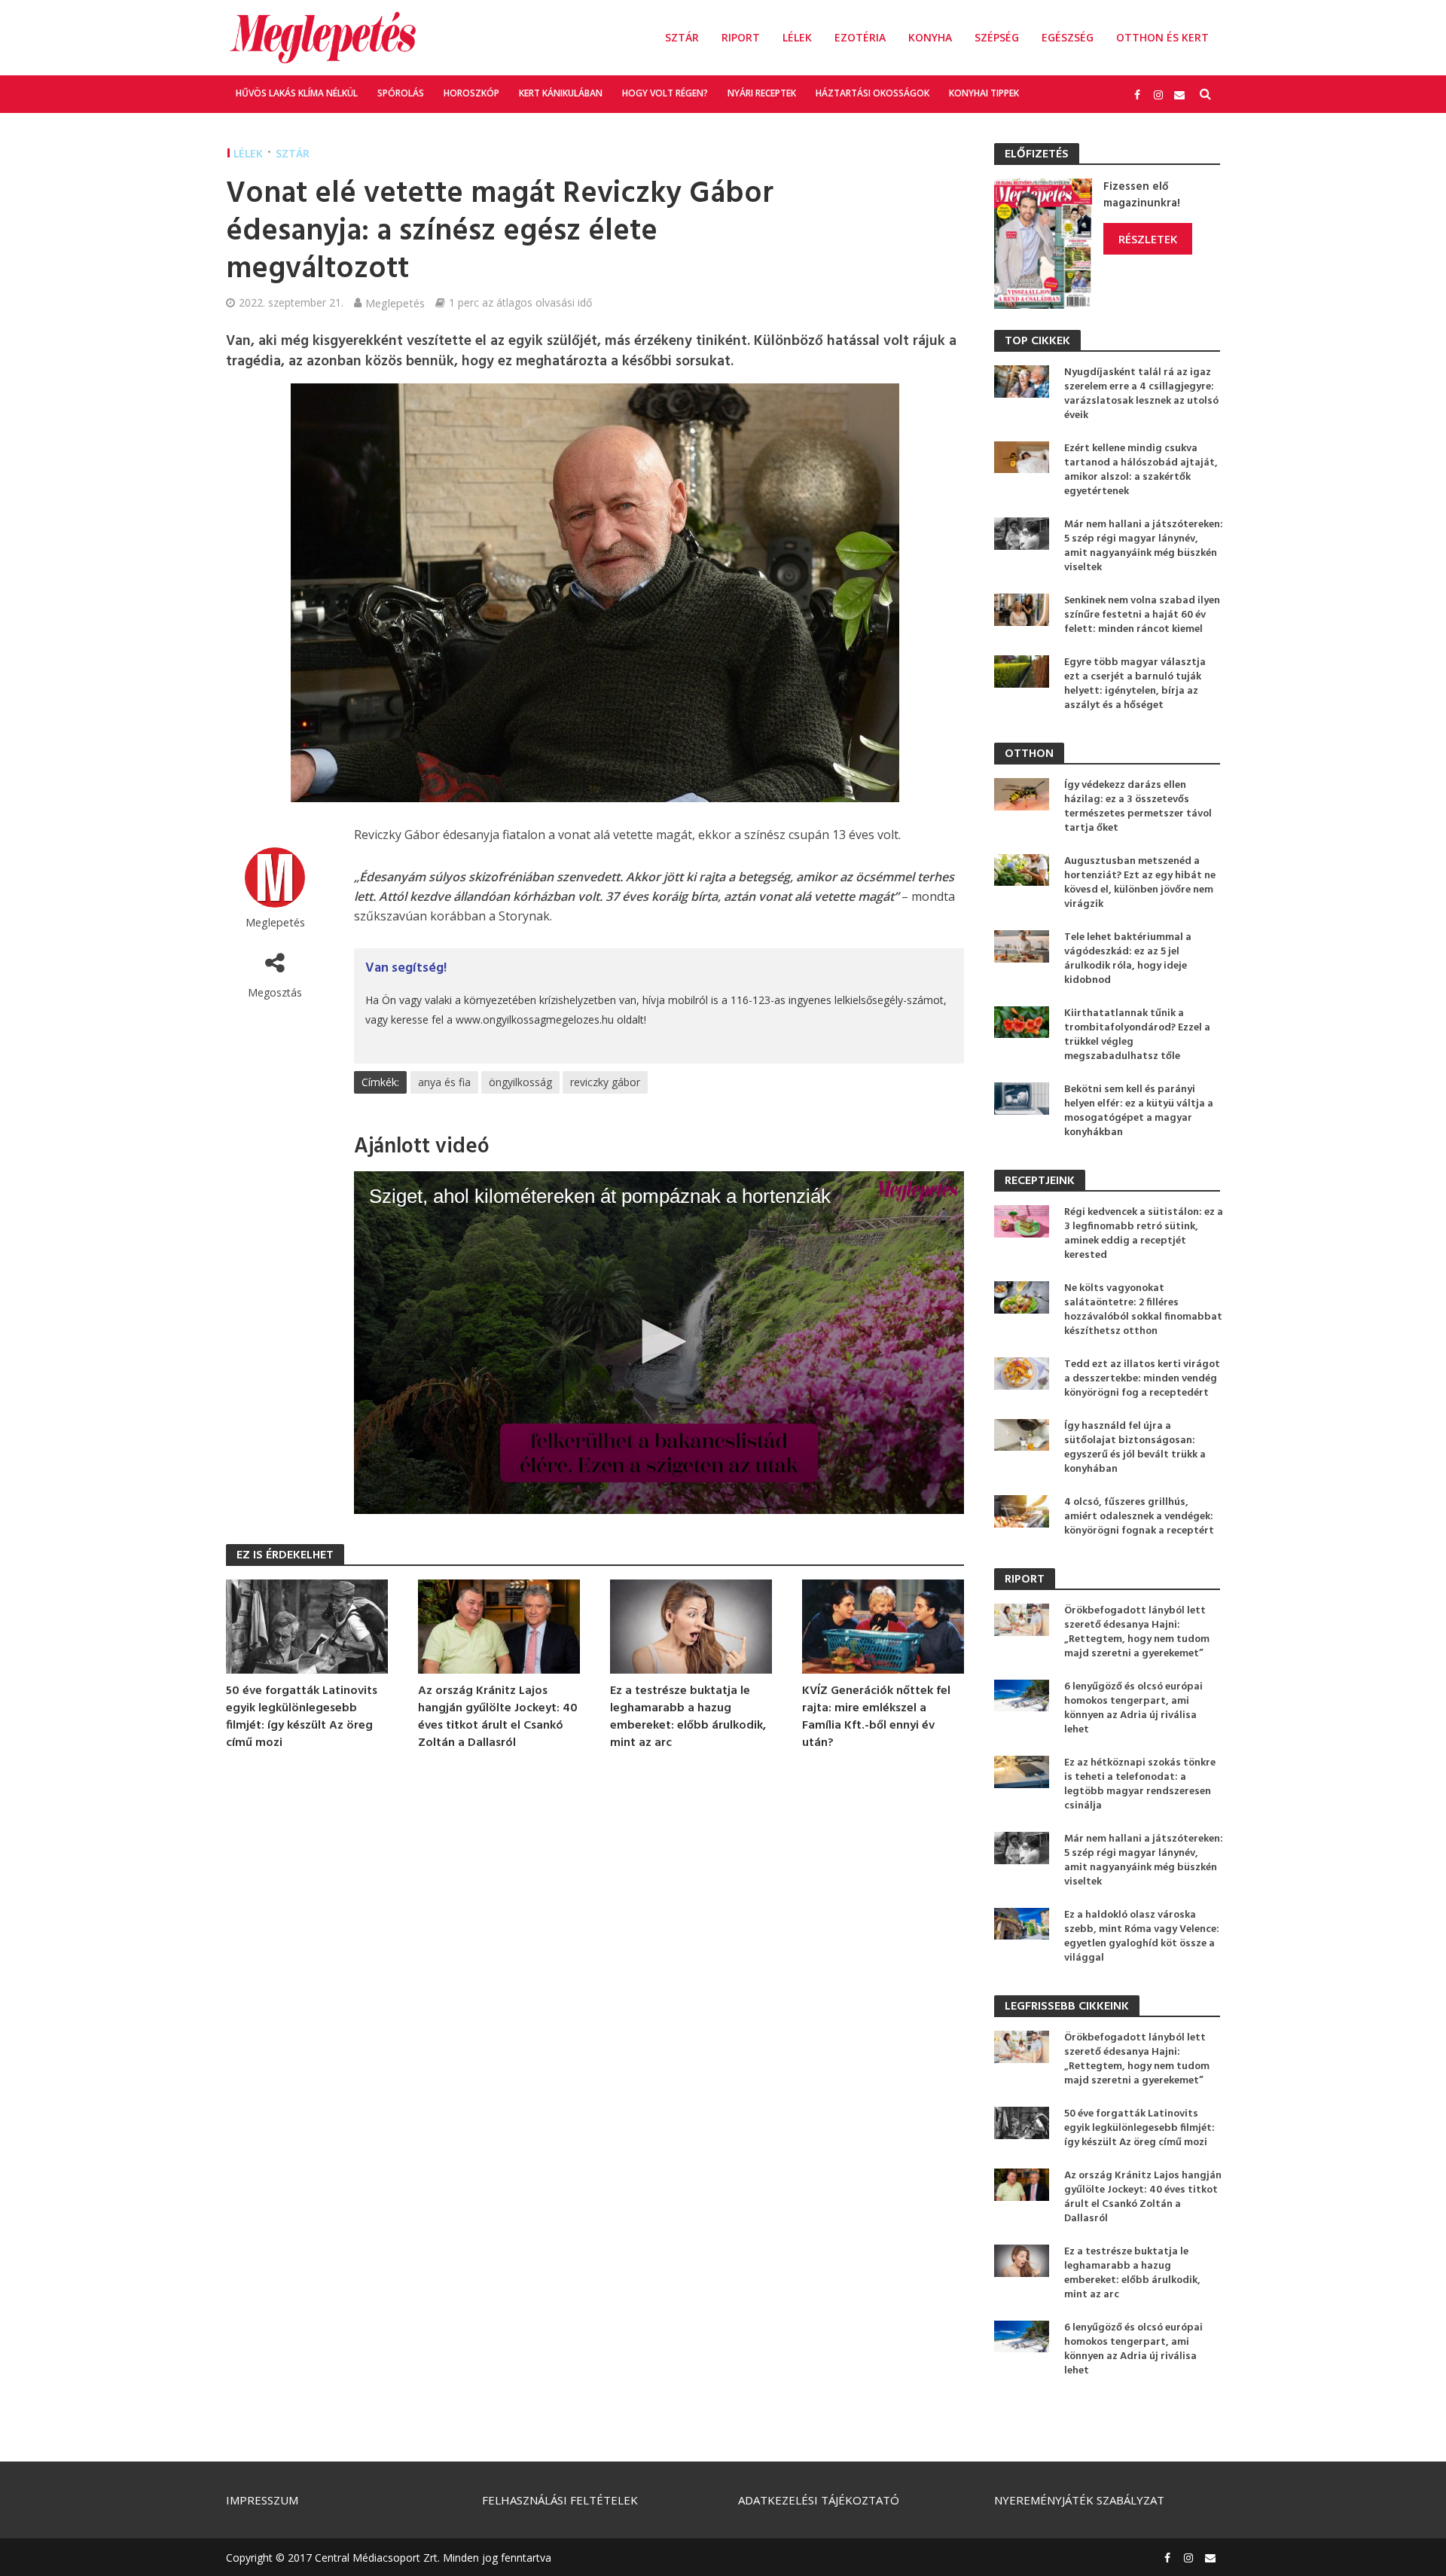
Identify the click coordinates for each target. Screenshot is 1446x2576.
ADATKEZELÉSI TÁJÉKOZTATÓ (819, 2500)
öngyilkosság (520, 1082)
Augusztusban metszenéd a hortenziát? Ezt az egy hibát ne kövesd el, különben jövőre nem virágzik (1140, 883)
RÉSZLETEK (1148, 239)
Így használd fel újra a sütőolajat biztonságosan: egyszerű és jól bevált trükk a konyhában (1135, 1448)
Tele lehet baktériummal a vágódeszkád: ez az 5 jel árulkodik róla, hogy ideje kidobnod (1128, 959)
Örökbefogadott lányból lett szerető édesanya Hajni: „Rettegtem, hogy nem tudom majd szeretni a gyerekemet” (1137, 1632)
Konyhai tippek (984, 93)
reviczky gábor (605, 1082)
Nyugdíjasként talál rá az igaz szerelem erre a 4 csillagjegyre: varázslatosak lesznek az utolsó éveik (1141, 394)
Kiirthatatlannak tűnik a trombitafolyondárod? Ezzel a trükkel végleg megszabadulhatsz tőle (1137, 1035)
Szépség (997, 37)
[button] (659, 1341)
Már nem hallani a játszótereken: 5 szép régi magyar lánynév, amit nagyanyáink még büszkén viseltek (1144, 546)
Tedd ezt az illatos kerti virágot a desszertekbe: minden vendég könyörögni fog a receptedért (1142, 1379)
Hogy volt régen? (665, 93)
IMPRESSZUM (262, 2500)
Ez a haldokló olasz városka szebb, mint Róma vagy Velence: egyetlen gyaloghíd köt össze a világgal (1142, 1937)
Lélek (797, 37)
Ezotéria (860, 37)
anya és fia (444, 1082)
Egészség (1068, 37)
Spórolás (401, 93)
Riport (741, 37)
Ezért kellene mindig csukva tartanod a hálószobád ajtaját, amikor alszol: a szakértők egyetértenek (1141, 470)
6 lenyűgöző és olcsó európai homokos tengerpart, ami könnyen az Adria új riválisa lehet (1133, 1708)
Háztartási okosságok (872, 93)
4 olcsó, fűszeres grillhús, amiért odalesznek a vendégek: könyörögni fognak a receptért (1139, 1517)
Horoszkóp (471, 93)
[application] (659, 1343)
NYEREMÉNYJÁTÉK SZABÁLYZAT (1079, 2500)
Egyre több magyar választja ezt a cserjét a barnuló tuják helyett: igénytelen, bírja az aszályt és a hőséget (1135, 684)
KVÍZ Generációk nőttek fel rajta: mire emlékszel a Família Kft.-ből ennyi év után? (876, 1717)
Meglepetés (395, 303)
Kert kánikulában (561, 93)
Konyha (930, 37)
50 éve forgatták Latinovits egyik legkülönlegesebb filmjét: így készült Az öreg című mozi (302, 1717)
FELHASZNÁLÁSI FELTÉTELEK (560, 2500)
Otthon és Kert (1162, 37)
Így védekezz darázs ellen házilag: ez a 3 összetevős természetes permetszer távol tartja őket (1138, 807)
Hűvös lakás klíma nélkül (297, 93)
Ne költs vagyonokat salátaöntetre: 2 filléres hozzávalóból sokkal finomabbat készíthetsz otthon (1143, 1310)
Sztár (682, 37)
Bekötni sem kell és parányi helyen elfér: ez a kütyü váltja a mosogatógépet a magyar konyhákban (1139, 1111)
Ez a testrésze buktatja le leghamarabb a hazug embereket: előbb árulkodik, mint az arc (688, 1717)
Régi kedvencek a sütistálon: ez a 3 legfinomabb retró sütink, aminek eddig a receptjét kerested (1144, 1234)
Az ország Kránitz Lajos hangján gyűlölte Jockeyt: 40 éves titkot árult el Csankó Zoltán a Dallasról (498, 1717)
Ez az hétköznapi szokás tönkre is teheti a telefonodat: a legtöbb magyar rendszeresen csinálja (1140, 1784)
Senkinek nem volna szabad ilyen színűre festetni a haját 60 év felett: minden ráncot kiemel (1142, 615)
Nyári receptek (762, 93)
